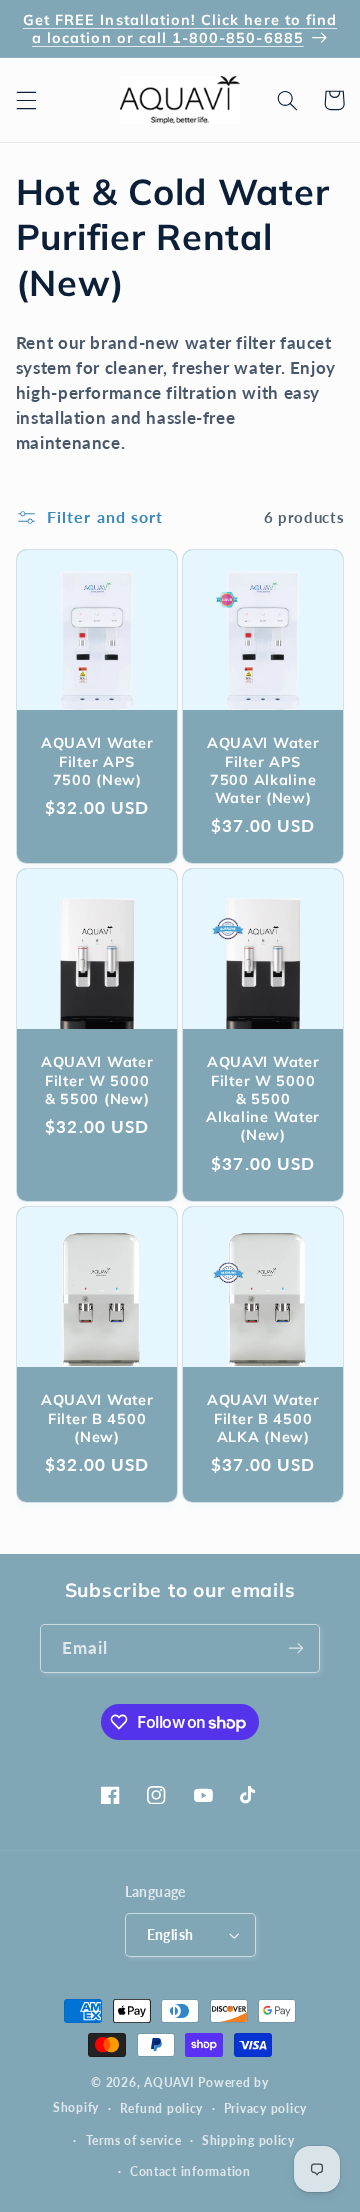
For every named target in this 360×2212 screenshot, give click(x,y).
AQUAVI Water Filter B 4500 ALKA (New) (263, 1418)
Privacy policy (265, 2108)
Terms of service (134, 2140)
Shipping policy (248, 2140)
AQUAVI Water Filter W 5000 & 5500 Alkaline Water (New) (263, 1099)
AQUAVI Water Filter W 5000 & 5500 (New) (97, 1081)
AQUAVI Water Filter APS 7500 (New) (97, 761)
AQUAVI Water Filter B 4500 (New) (97, 1418)
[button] (26, 100)
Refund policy (162, 2108)
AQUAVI (169, 2082)
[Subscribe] (296, 1648)
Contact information (190, 2171)
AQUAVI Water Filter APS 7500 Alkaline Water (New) (263, 770)
